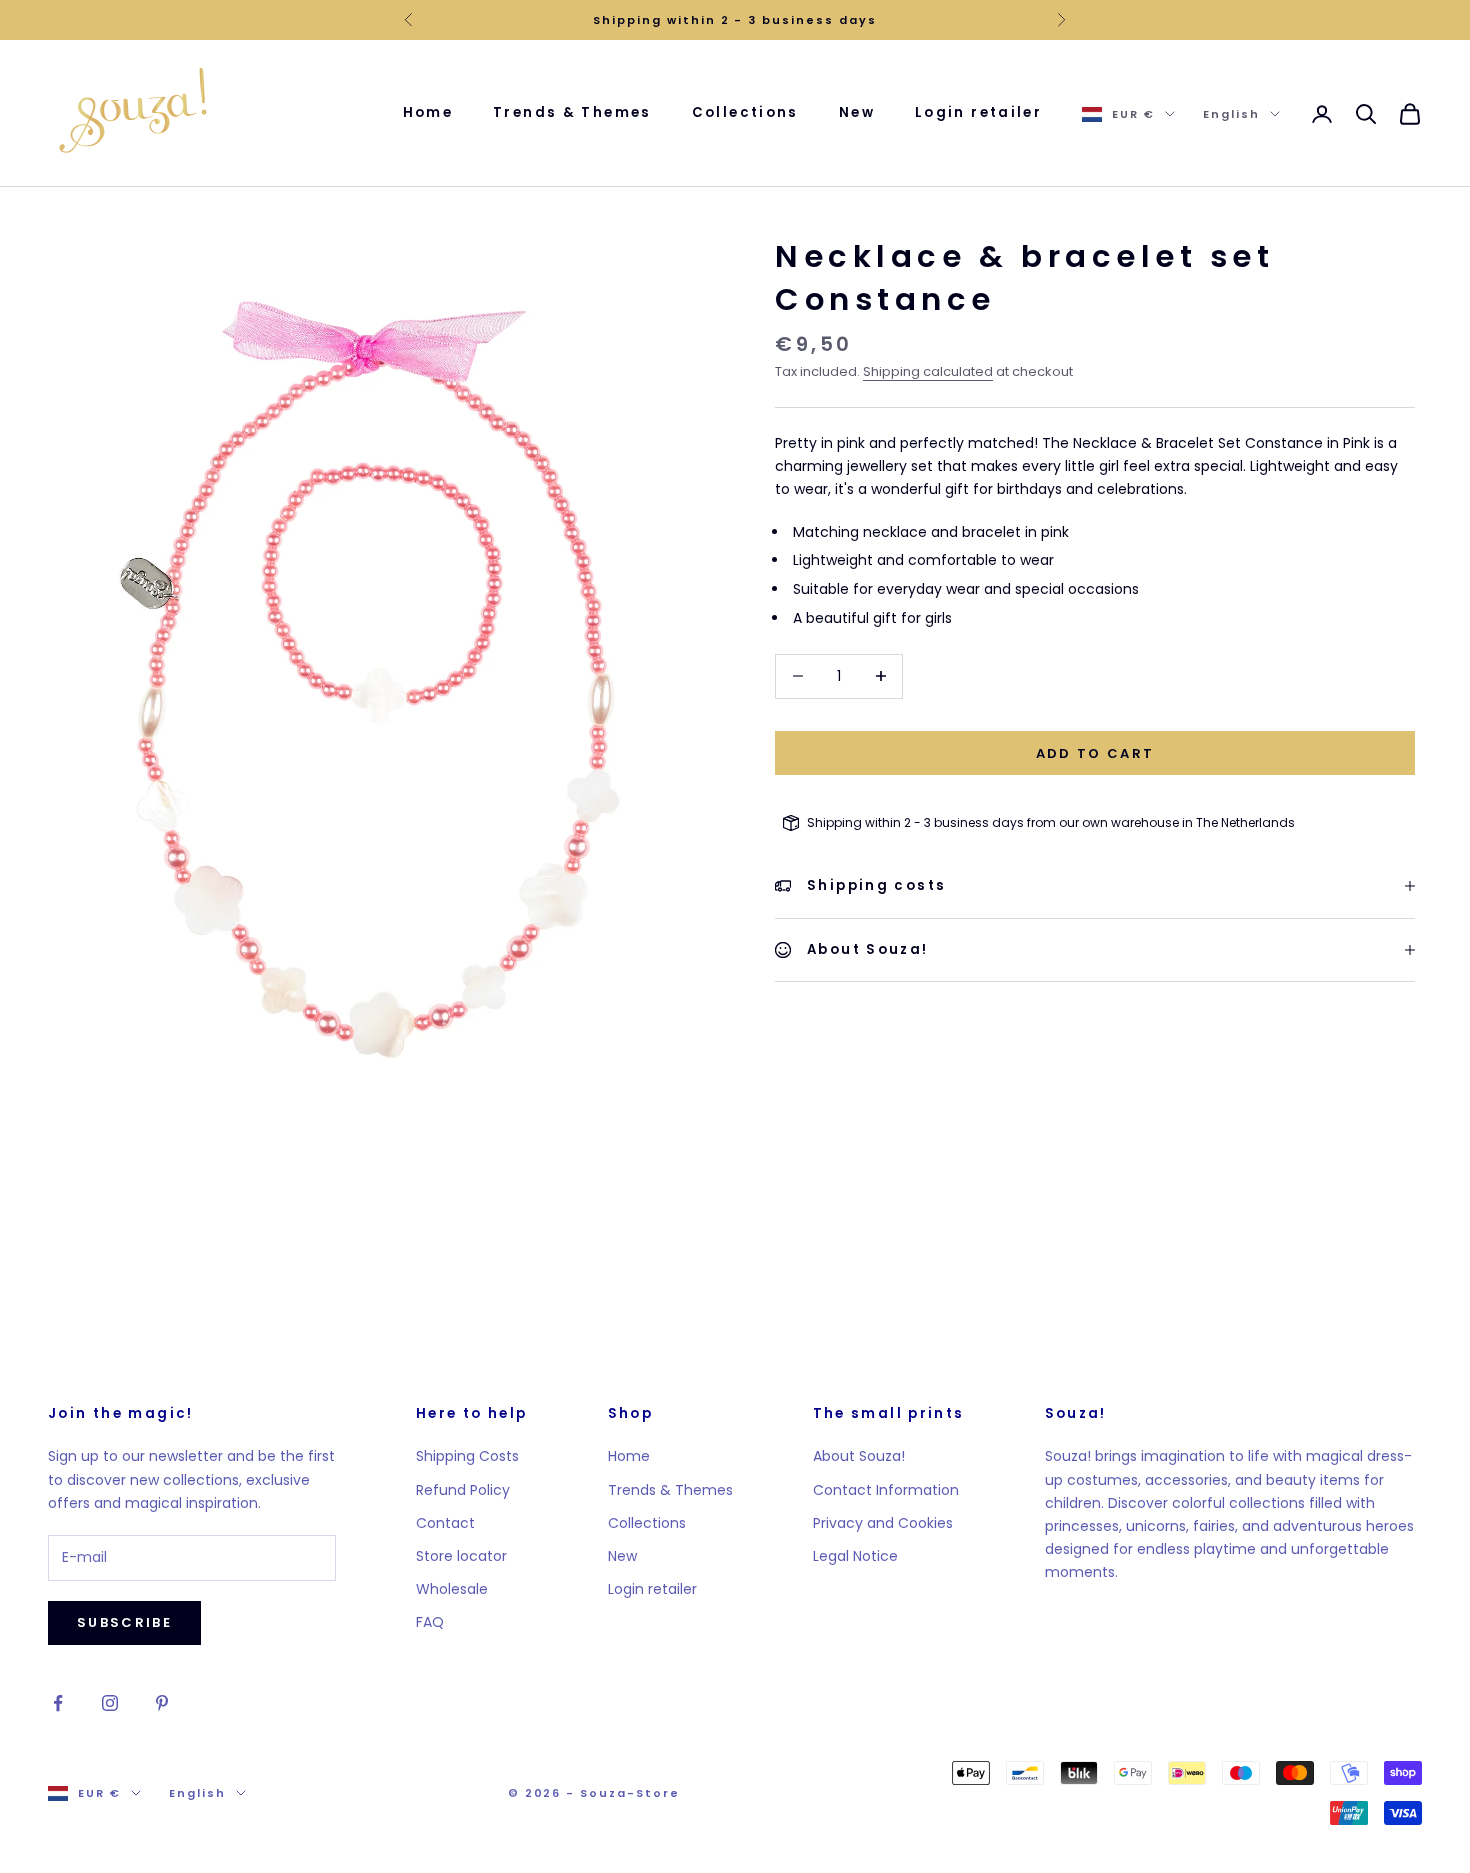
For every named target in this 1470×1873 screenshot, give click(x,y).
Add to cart (1095, 752)
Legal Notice (855, 1556)
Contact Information (886, 1490)
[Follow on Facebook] (58, 1703)
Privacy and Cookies (883, 1523)
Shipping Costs (467, 1456)
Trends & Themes (572, 112)
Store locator (461, 1556)
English (1231, 114)
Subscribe (124, 1622)
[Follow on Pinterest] (162, 1703)
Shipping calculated (928, 371)
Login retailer (978, 112)
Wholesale (452, 1589)
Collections (745, 112)
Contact (445, 1523)
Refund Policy (463, 1490)
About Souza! (859, 1456)
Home (428, 112)
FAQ (430, 1622)
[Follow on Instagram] (110, 1703)
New (857, 112)
